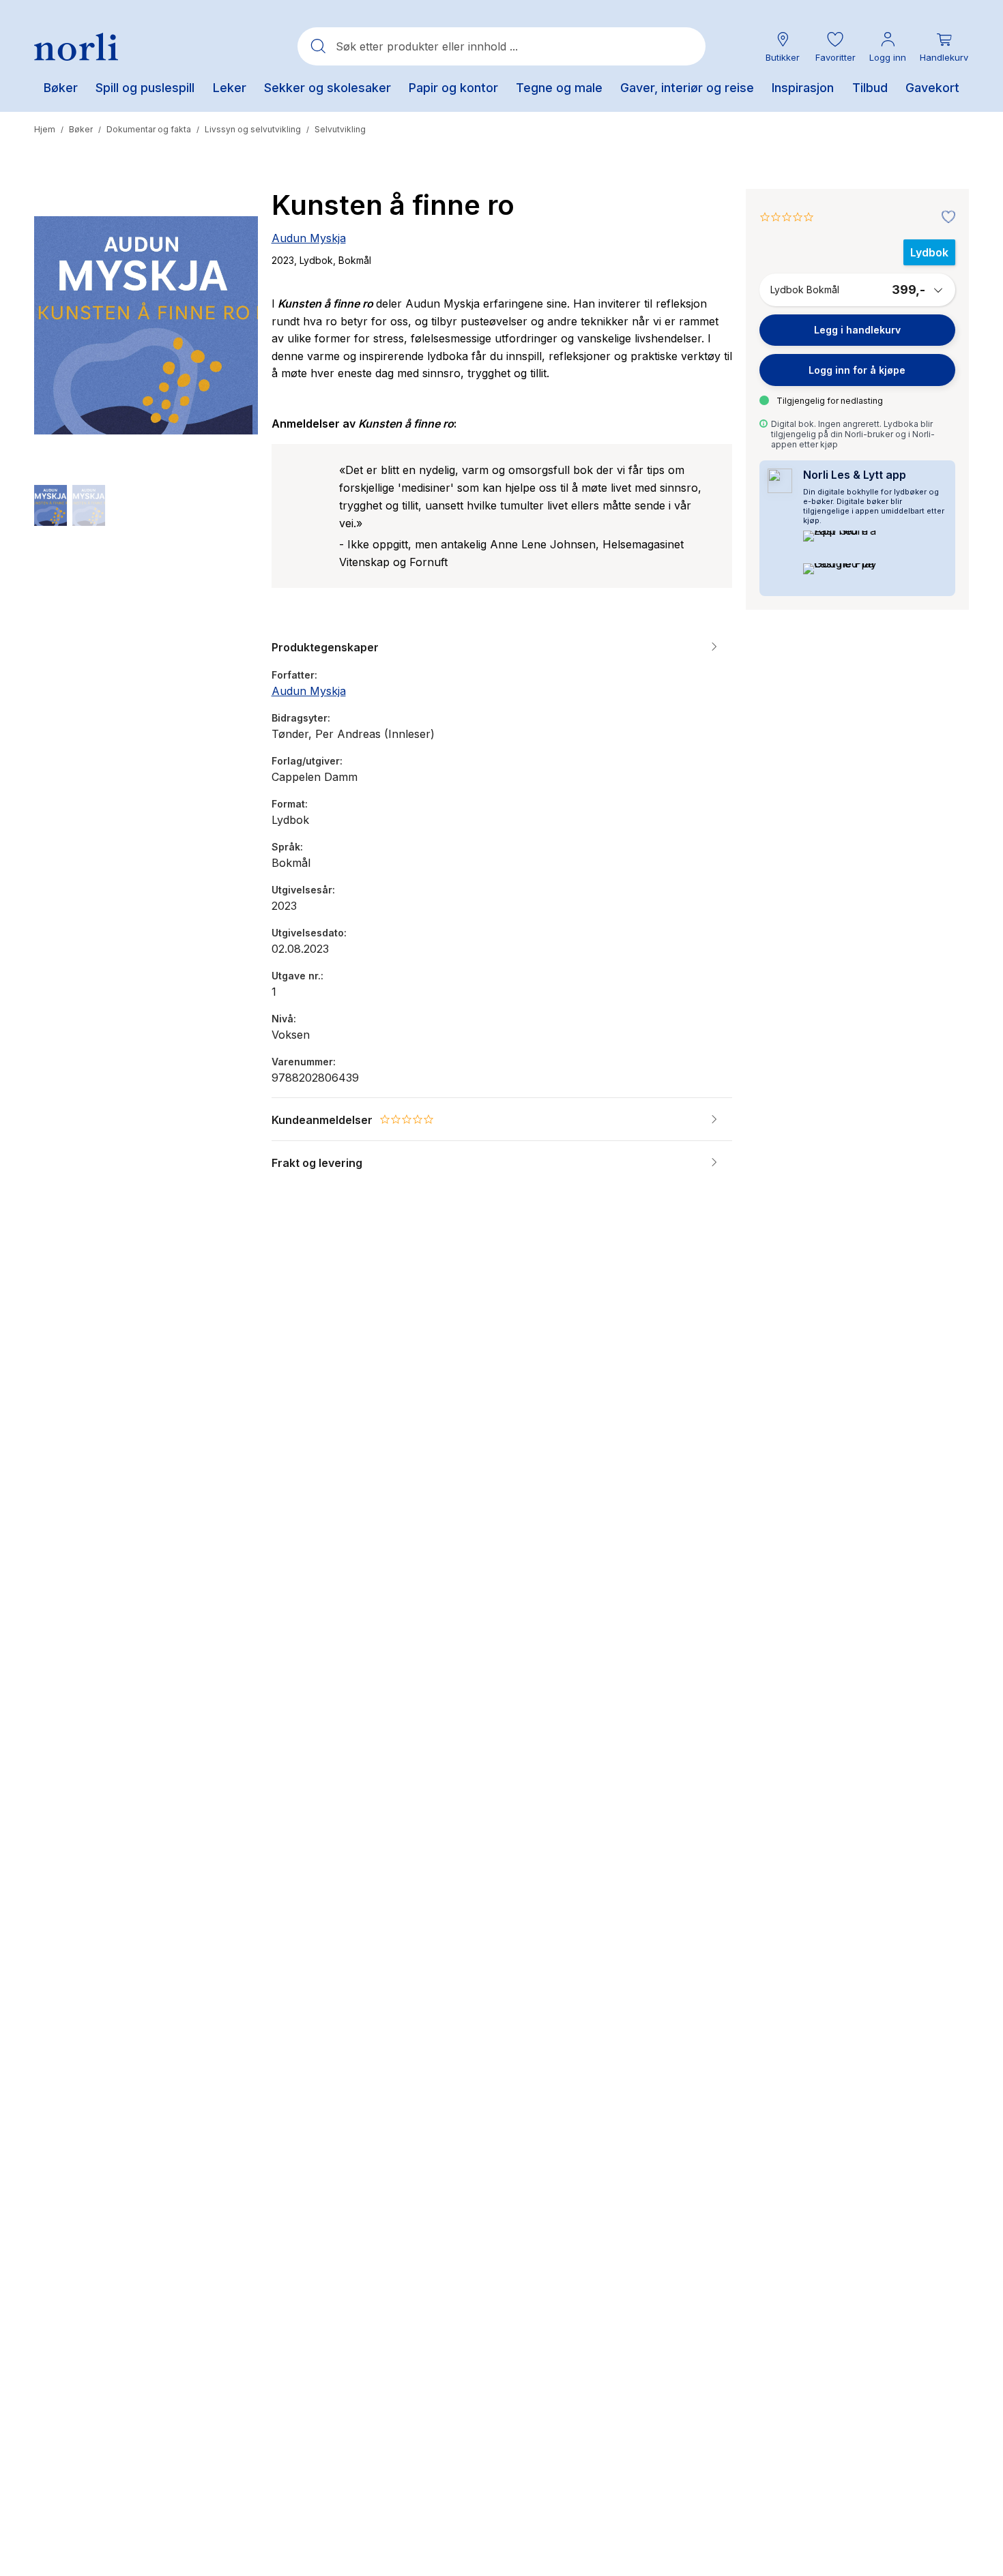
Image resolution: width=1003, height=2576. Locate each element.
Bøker (81, 129)
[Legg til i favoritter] (945, 218)
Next (229, 327)
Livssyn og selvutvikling (253, 129)
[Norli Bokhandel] (76, 47)
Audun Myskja (309, 238)
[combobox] (501, 46)
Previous (63, 327)
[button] (835, 47)
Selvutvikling (340, 129)
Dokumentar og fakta (149, 129)
